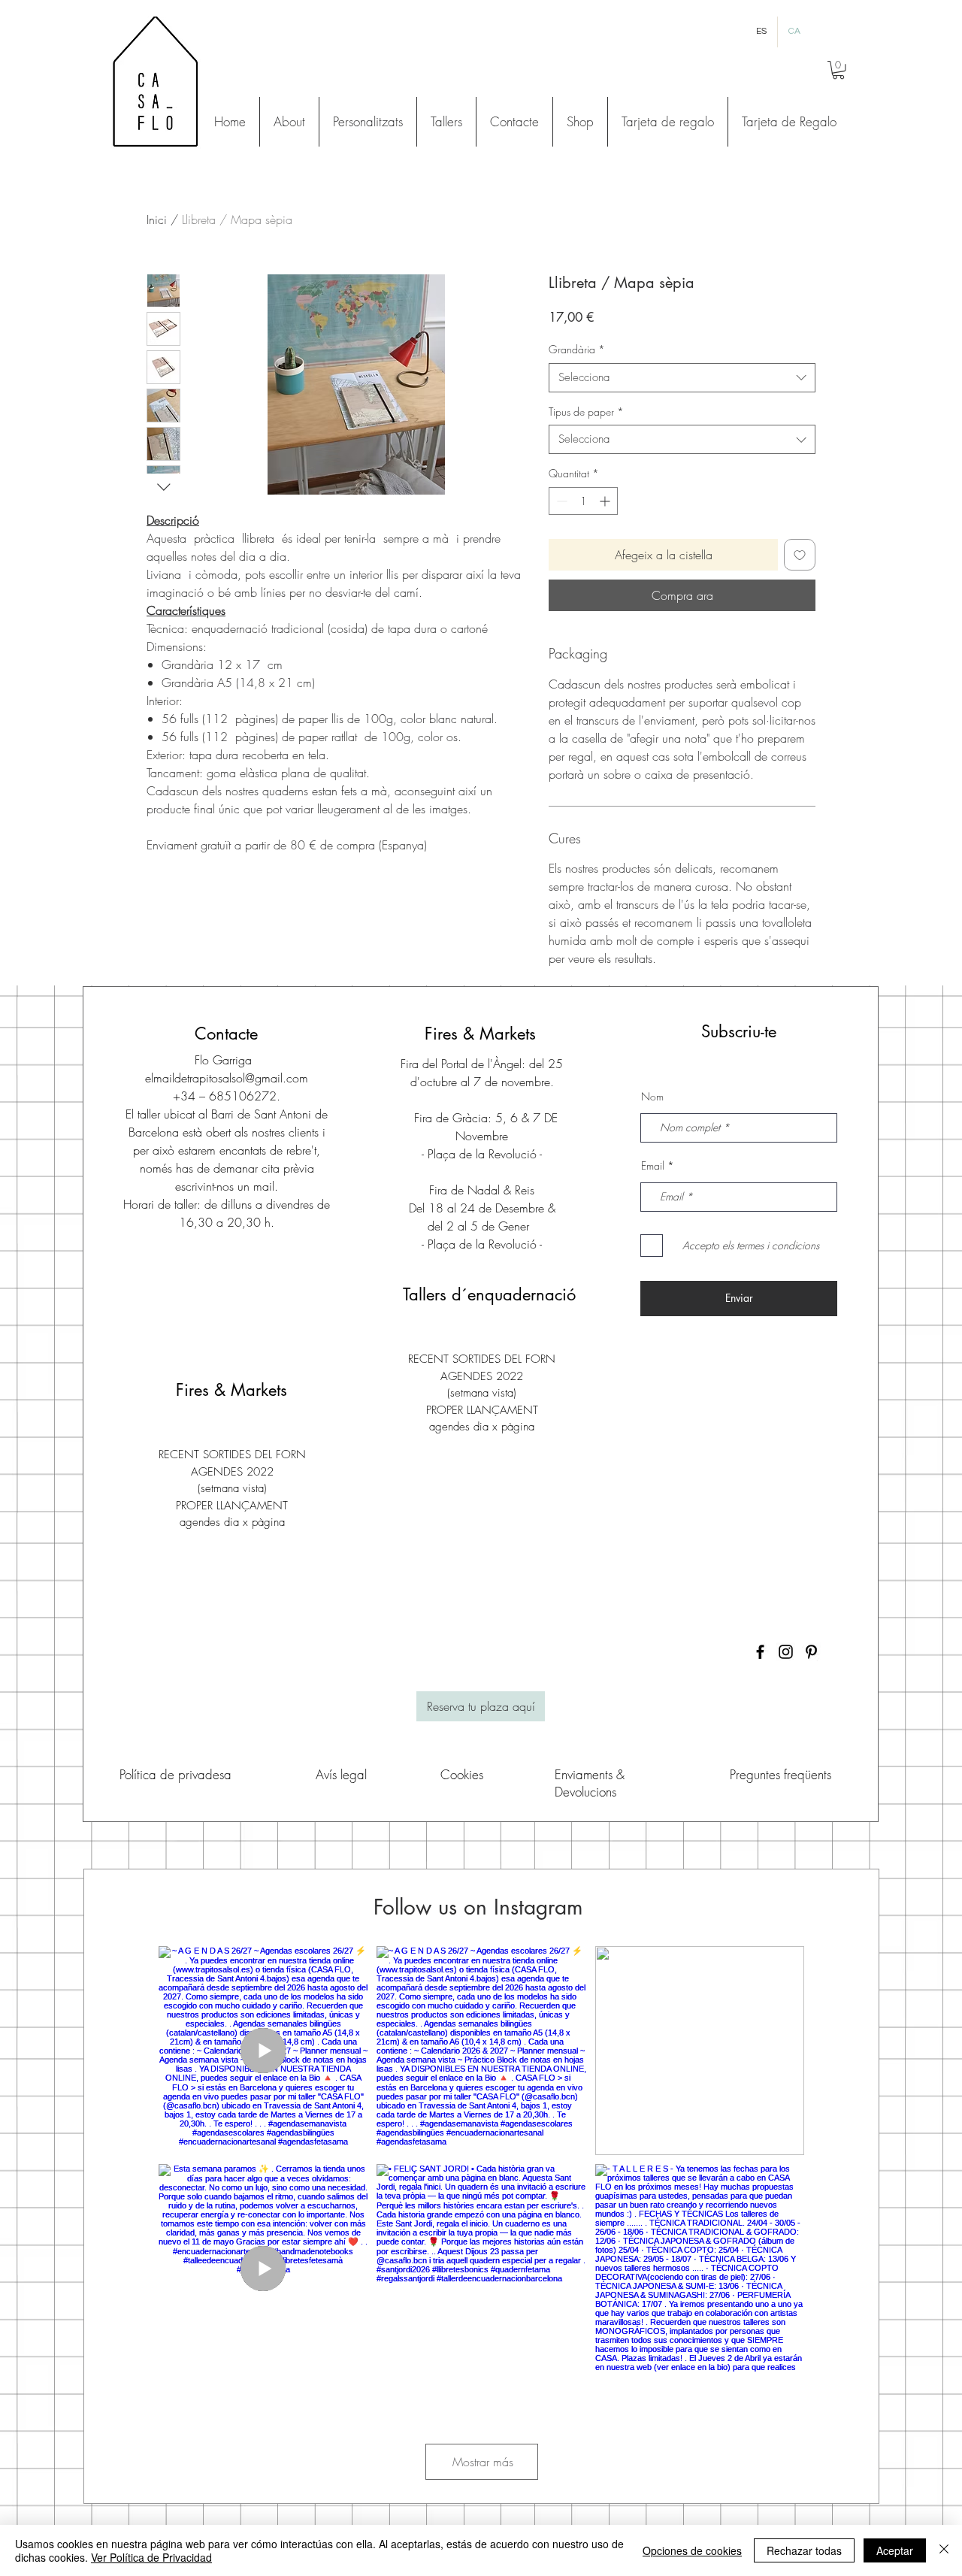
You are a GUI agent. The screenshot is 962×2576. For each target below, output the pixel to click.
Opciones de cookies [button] (692, 2550)
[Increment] (606, 501)
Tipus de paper (586, 412)
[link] (838, 70)
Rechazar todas (804, 2550)
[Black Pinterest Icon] (811, 1652)
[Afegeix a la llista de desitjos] (800, 555)
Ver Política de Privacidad (151, 2557)
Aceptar (895, 2550)
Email (653, 1166)
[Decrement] (560, 501)
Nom (652, 1097)
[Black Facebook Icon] (760, 1652)
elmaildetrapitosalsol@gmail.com (227, 1078)
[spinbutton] (583, 501)
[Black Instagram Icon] (786, 1652)
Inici (157, 219)
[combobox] (682, 378)
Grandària (577, 349)
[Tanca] (944, 2550)
